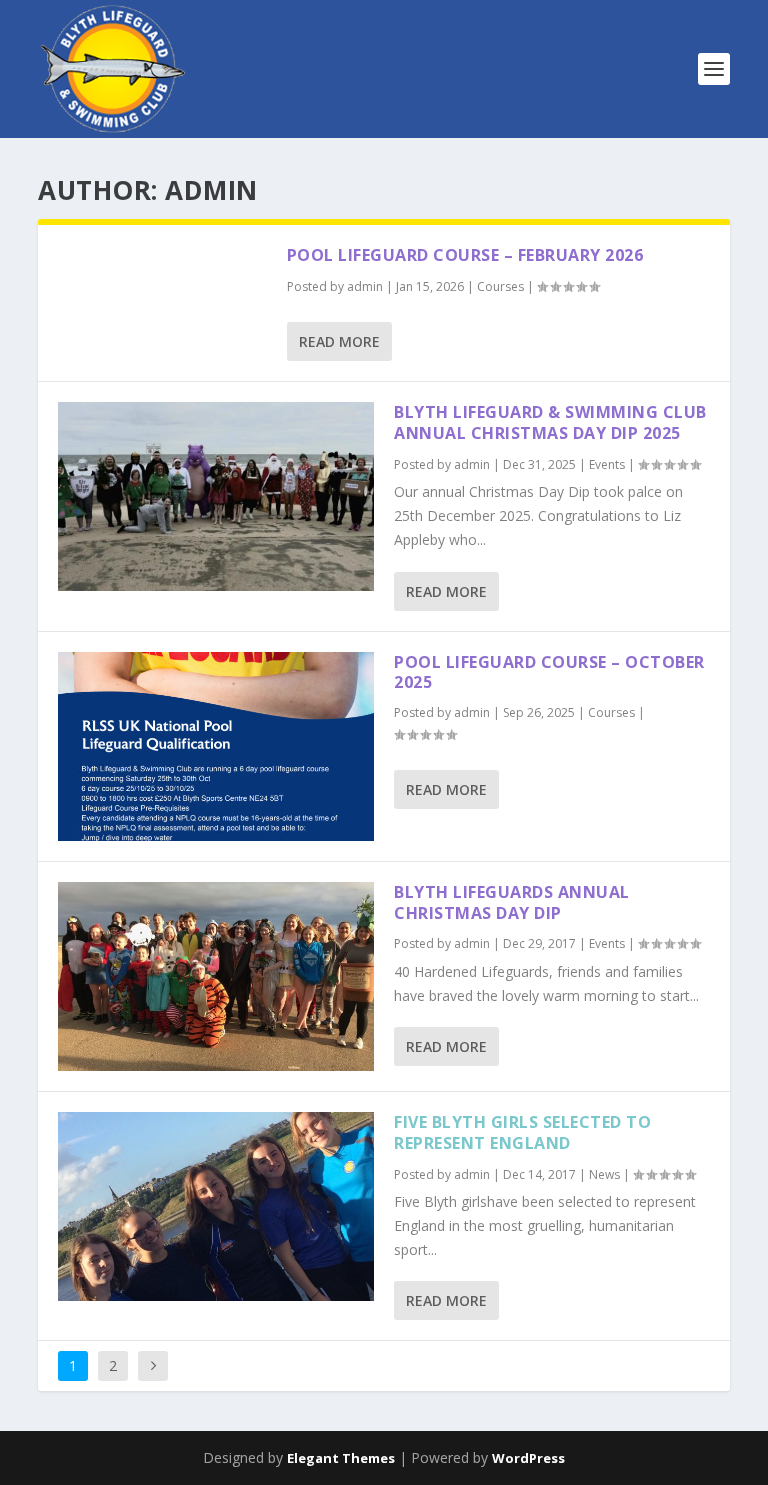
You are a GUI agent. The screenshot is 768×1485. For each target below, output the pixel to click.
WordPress (528, 1458)
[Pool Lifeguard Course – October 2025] (216, 746)
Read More (339, 341)
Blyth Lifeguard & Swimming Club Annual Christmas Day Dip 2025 (550, 422)
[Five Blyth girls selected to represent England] (216, 1206)
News (604, 1174)
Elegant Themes (341, 1458)
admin (365, 286)
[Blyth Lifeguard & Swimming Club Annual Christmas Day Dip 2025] (216, 496)
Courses (500, 286)
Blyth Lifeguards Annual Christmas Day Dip (512, 902)
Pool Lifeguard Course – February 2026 (465, 255)
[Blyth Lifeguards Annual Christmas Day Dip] (216, 976)
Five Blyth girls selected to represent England (522, 1132)
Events (607, 464)
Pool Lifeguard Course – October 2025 (549, 672)
